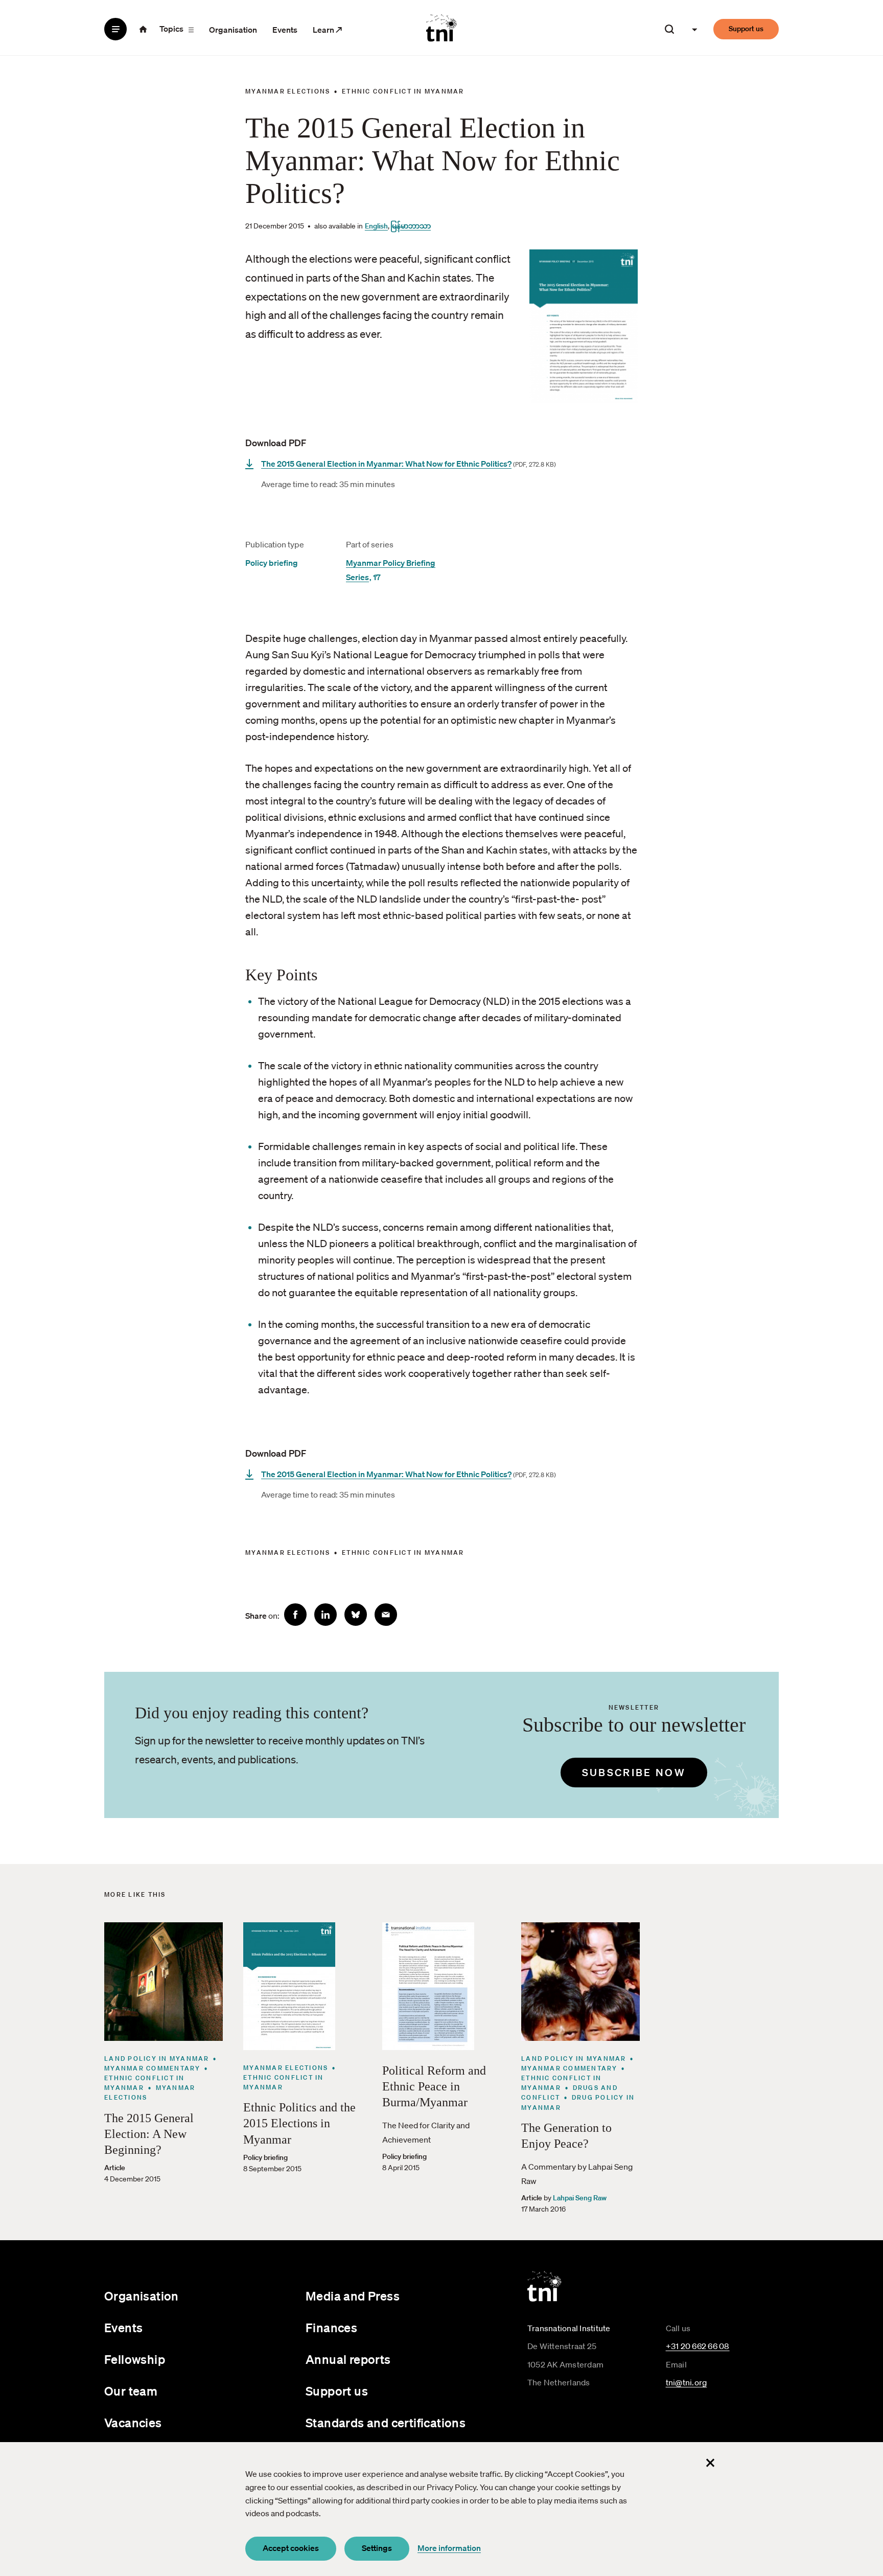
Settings (377, 2548)
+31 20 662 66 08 (698, 2346)
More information (449, 2548)
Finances (331, 2328)
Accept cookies (291, 2548)
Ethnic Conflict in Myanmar (403, 91)
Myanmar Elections (288, 91)
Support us (746, 29)
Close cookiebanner (710, 2463)
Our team (131, 2391)
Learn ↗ (328, 30)
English (376, 226)
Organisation (233, 30)
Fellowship (135, 2359)
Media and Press (353, 2296)
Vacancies (133, 2423)
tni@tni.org (687, 2382)
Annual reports (348, 2359)
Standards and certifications (386, 2423)
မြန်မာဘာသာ (411, 226)
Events (285, 30)
